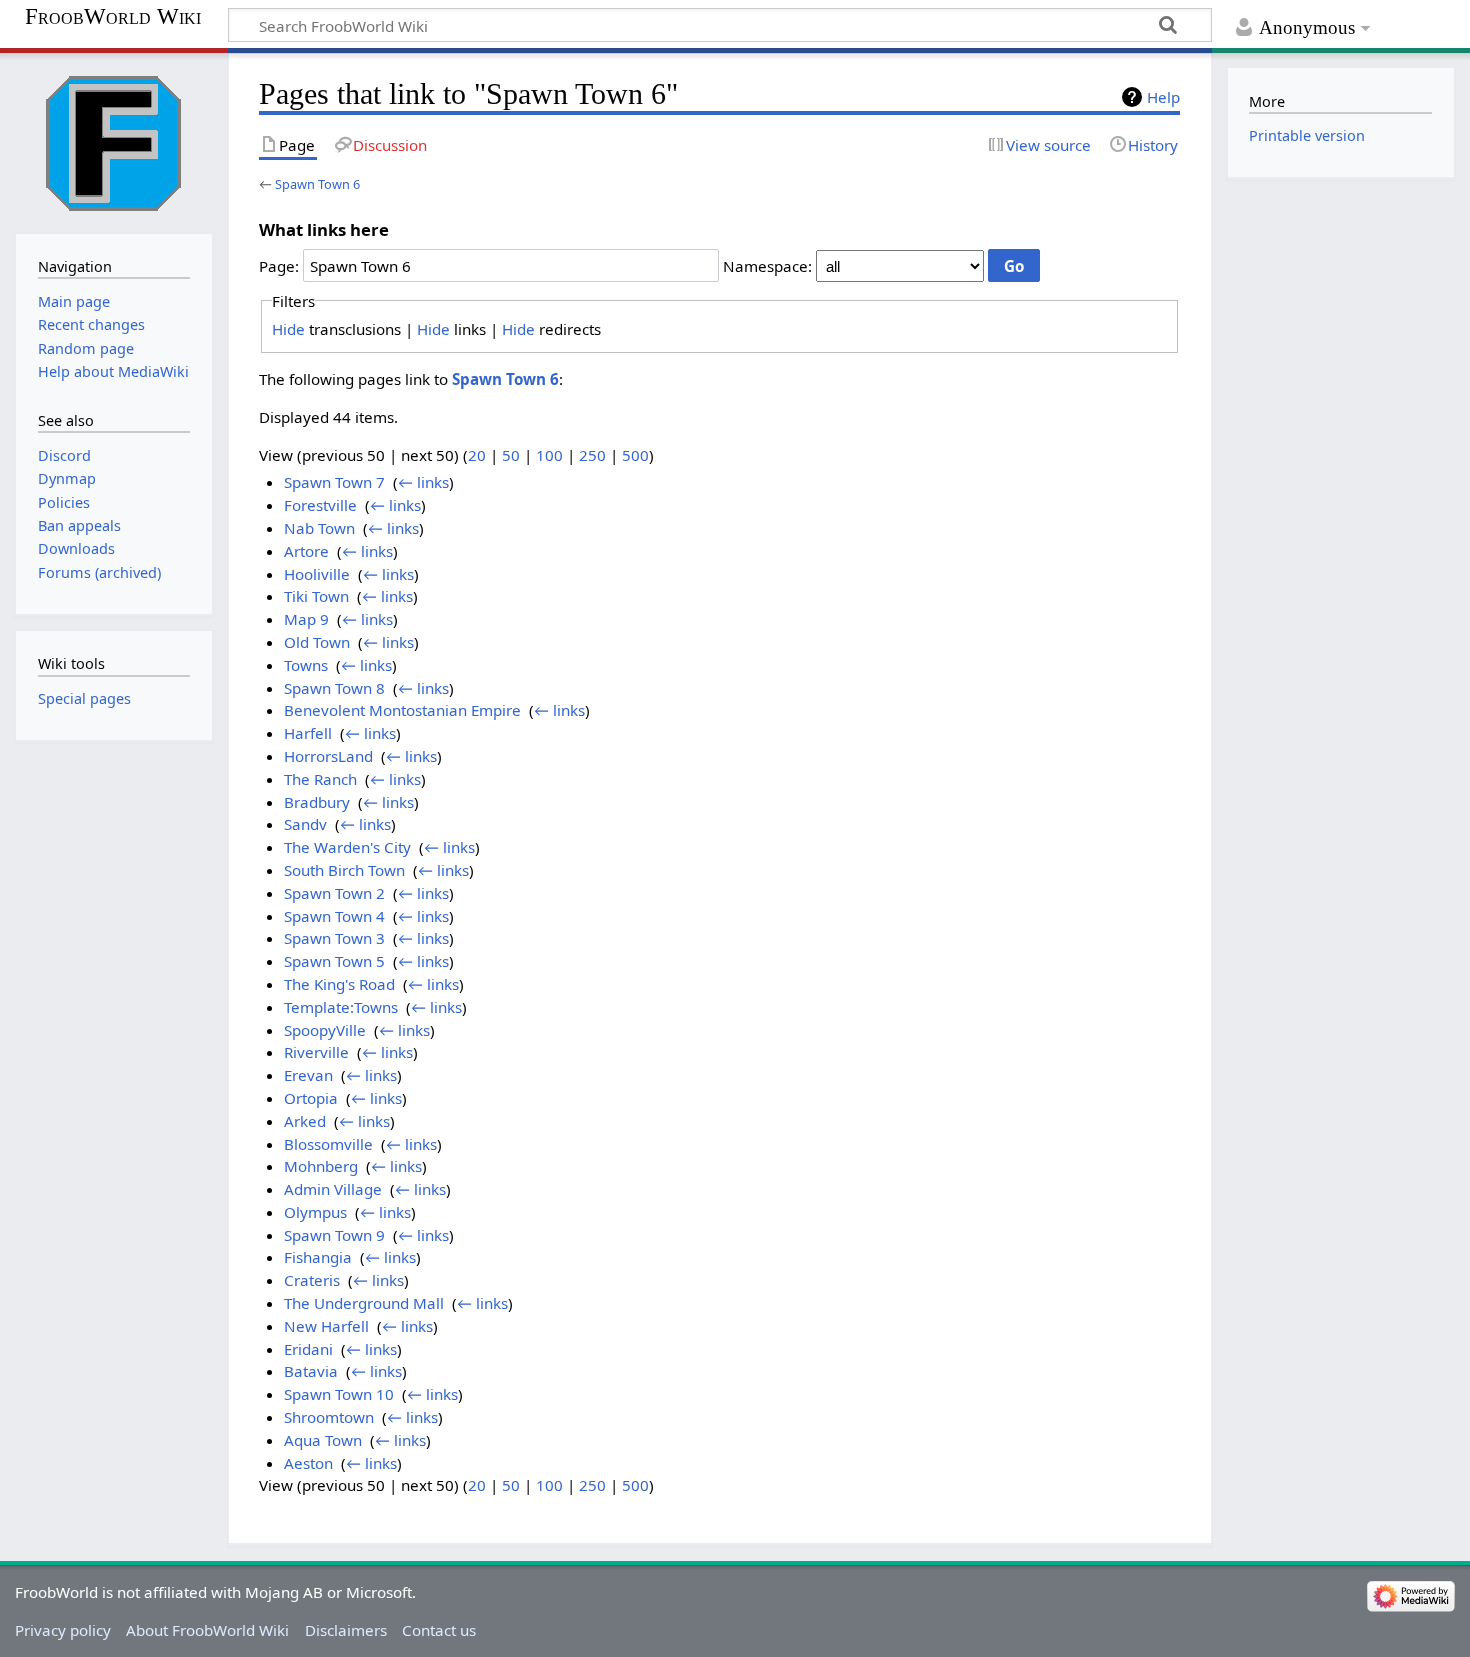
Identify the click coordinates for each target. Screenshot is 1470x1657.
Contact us (439, 1630)
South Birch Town (344, 870)
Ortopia (311, 1098)
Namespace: (767, 266)
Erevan (308, 1075)
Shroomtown (329, 1417)
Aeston (308, 1463)
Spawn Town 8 (334, 688)
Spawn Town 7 (334, 482)
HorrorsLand (328, 756)
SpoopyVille (325, 1030)
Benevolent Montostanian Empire (402, 710)
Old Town (317, 642)
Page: (279, 266)
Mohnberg (321, 1166)
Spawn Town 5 (334, 961)
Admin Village (333, 1189)
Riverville (316, 1052)
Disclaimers (346, 1630)
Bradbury (317, 802)
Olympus (315, 1212)
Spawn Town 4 (334, 916)
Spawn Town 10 (339, 1394)
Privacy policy (63, 1630)
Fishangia (318, 1257)
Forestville (320, 505)
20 (477, 455)
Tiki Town (316, 596)
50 (511, 455)
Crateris (312, 1280)
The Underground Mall (364, 1303)
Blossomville (328, 1144)
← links (423, 482)
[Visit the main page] (114, 141)
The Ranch (320, 779)
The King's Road (339, 984)
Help (1163, 97)
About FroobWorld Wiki (207, 1630)
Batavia (311, 1371)
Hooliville (317, 574)
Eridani (308, 1349)
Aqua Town (323, 1440)
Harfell (308, 733)
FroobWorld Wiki (113, 17)
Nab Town (319, 528)
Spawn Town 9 (334, 1235)
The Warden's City (347, 847)
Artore (306, 551)
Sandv (305, 824)
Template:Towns (341, 1007)
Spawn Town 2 (334, 893)
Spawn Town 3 (334, 938)
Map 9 (306, 619)
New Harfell (326, 1326)
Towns (306, 665)
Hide (288, 329)
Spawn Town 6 (317, 184)
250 (592, 455)
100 (549, 455)
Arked (305, 1121)
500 (635, 455)
